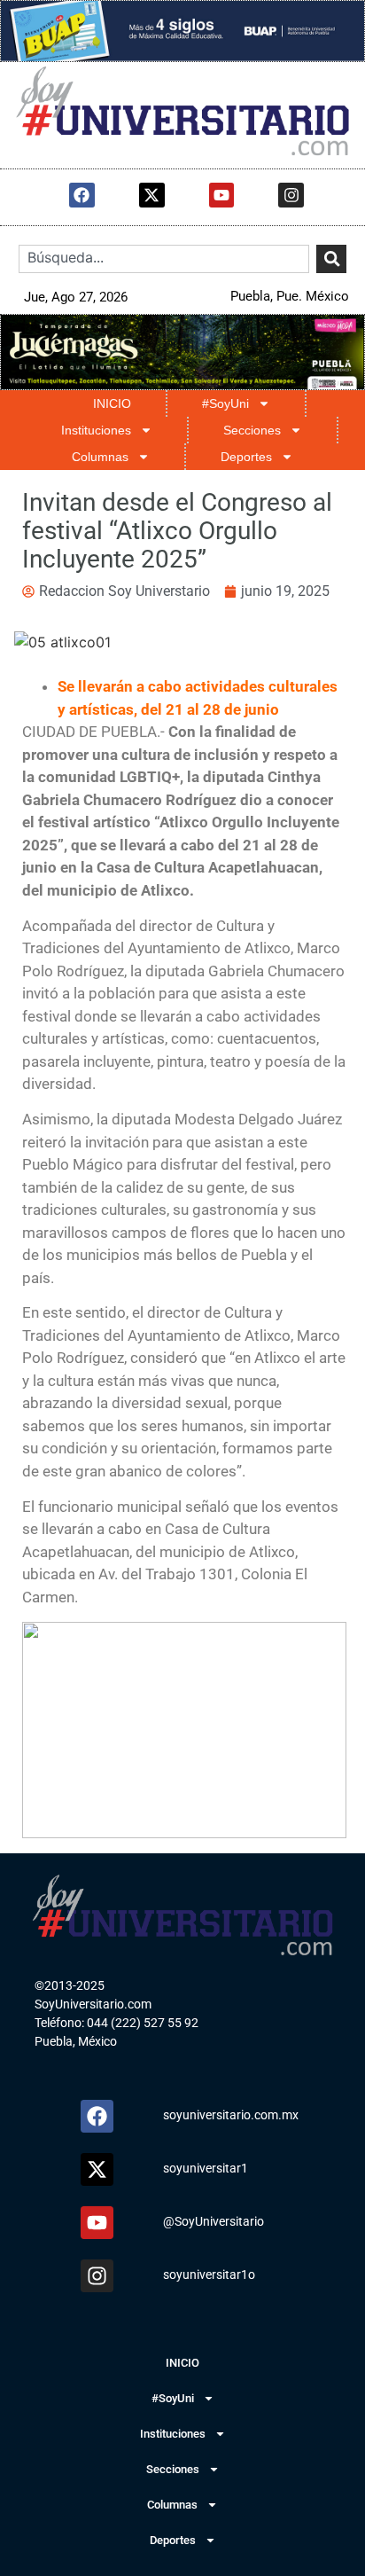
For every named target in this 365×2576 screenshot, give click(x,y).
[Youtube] (222, 196)
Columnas (100, 457)
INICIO (112, 403)
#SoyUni (225, 403)
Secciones (252, 430)
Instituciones (96, 430)
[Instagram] (291, 196)
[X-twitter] (152, 196)
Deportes (246, 457)
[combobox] (164, 259)
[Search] (331, 259)
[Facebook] (82, 196)
